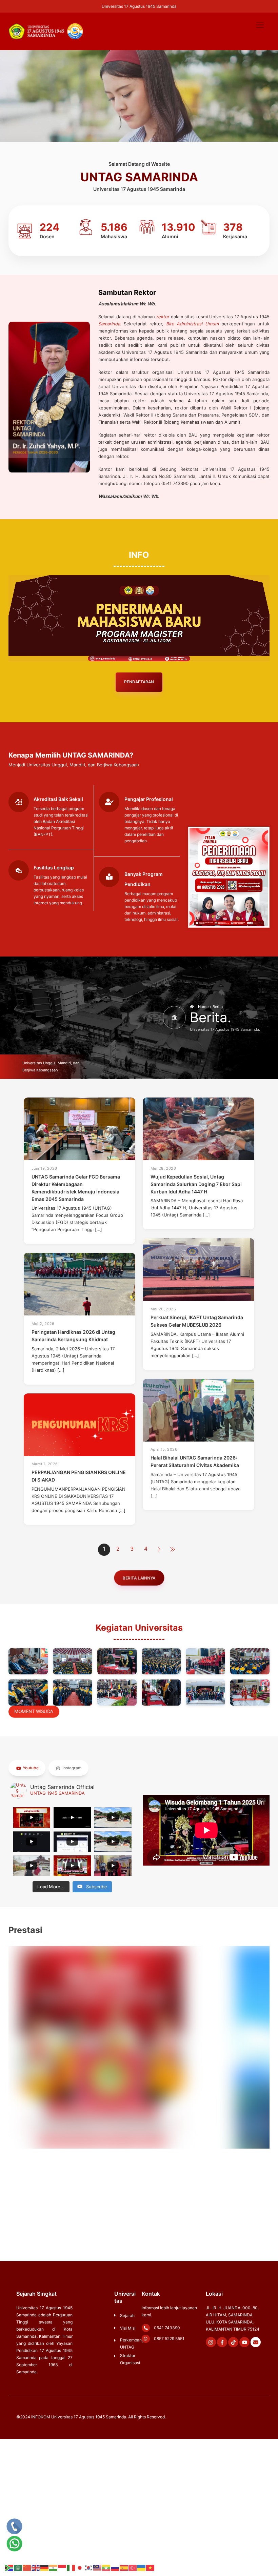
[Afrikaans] (9, 2568)
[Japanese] (80, 2568)
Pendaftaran (139, 682)
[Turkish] (133, 2568)
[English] (36, 2568)
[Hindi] (54, 2568)
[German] (45, 2568)
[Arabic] (18, 2568)
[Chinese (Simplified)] (27, 2568)
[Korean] (89, 2568)
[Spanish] (124, 2568)
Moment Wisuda (34, 1711)
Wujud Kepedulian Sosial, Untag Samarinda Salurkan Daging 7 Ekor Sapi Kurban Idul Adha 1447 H (196, 1184)
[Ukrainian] (142, 2568)
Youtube (30, 1768)
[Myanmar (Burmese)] (106, 2568)
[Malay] (98, 2568)
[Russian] (115, 2568)
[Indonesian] (62, 2568)
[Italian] (71, 2568)
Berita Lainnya (139, 1578)
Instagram (72, 1768)
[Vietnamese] (151, 2568)
